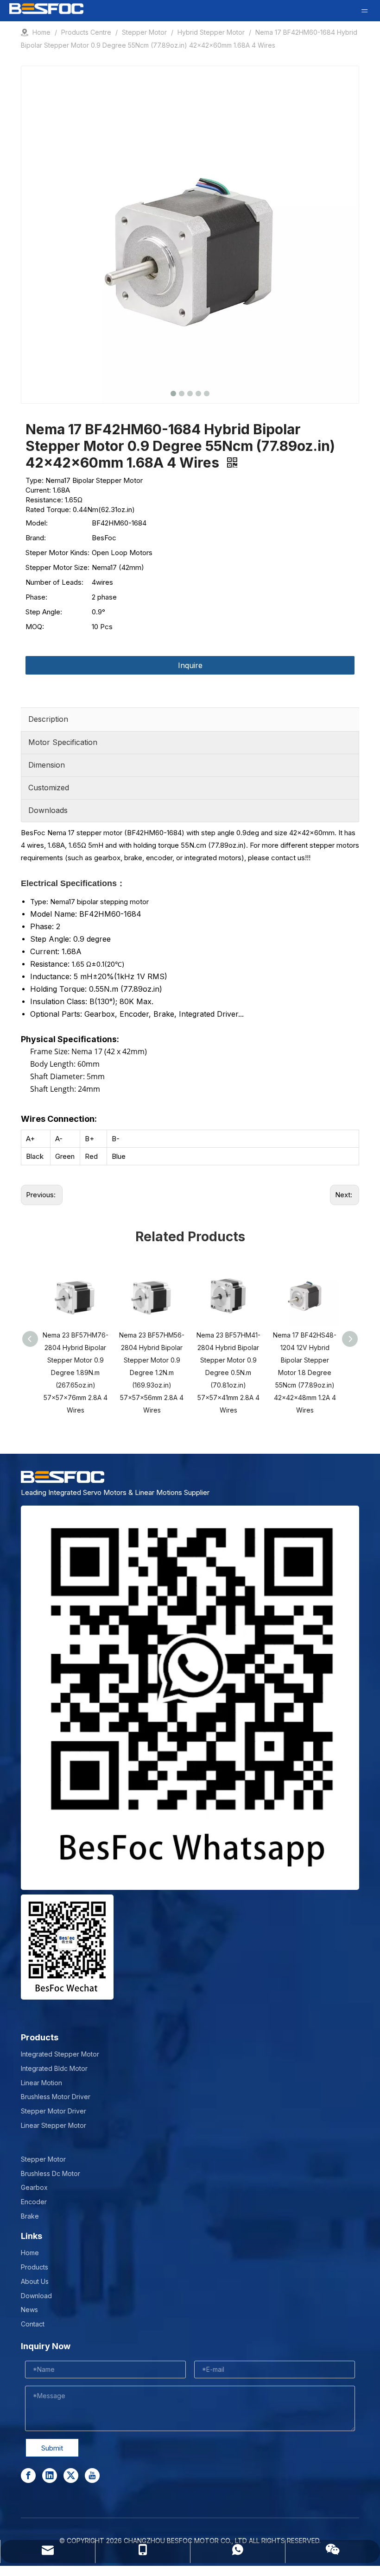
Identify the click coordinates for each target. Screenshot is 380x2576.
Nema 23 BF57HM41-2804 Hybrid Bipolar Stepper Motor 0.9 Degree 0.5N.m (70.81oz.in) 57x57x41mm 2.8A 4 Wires (228, 1372)
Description (48, 719)
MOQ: (35, 627)
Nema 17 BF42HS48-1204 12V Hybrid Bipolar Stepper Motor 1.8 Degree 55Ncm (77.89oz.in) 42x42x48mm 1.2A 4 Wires (305, 1372)
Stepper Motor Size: (57, 567)
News (29, 2310)
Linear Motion (41, 2083)
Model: (37, 523)
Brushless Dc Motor (51, 2173)
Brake (30, 2216)
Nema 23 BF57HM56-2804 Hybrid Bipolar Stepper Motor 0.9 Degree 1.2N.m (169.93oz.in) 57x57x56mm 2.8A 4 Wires (152, 1372)
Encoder (34, 2202)
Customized (49, 788)
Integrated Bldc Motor (54, 2068)
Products (35, 2267)
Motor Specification (63, 742)
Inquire (190, 665)
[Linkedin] (50, 2476)
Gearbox (34, 2187)
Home (30, 2253)
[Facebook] (28, 2476)
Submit (52, 2448)
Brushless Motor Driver (56, 2097)
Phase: (36, 597)
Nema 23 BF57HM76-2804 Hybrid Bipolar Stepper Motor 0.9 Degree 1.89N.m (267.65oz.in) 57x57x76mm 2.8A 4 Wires (76, 1372)
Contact (33, 2324)
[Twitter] (71, 2476)
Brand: (36, 538)
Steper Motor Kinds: (57, 553)
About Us (35, 2281)
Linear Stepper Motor (54, 2125)
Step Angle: (44, 612)
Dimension (47, 765)
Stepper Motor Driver (54, 2111)
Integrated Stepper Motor (60, 2054)
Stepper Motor (43, 2159)
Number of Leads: (54, 582)
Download (36, 2296)
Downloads (48, 810)
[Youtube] (92, 2476)
